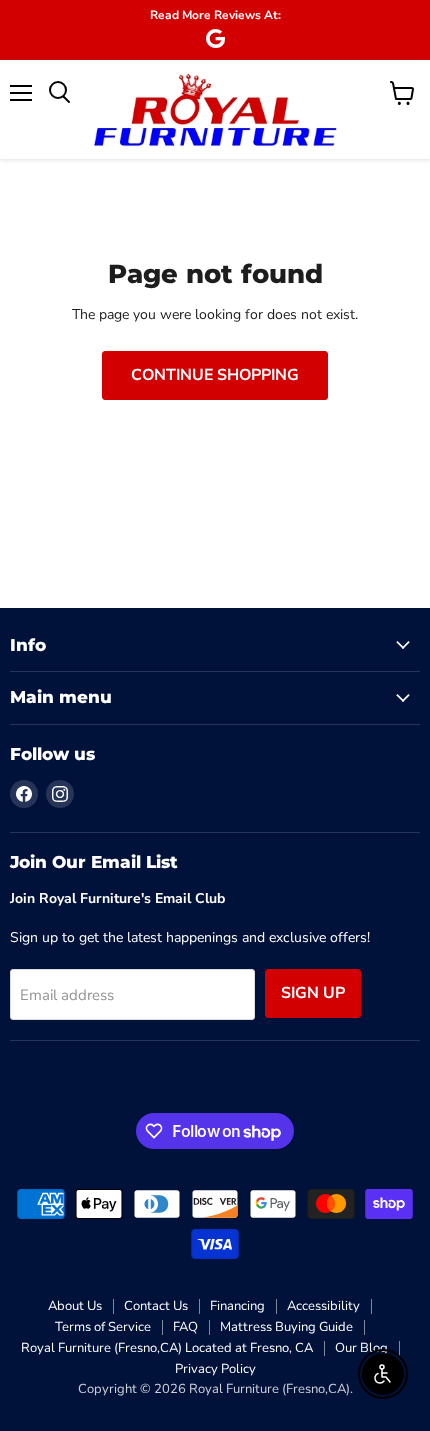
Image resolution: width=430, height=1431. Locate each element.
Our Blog (361, 1348)
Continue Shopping (215, 375)
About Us (75, 1306)
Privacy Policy (215, 1369)
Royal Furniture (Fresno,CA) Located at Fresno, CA (167, 1348)
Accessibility (323, 1306)
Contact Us (156, 1306)
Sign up (313, 993)
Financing (237, 1306)
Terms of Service (103, 1327)
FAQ (185, 1327)
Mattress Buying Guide (286, 1327)
